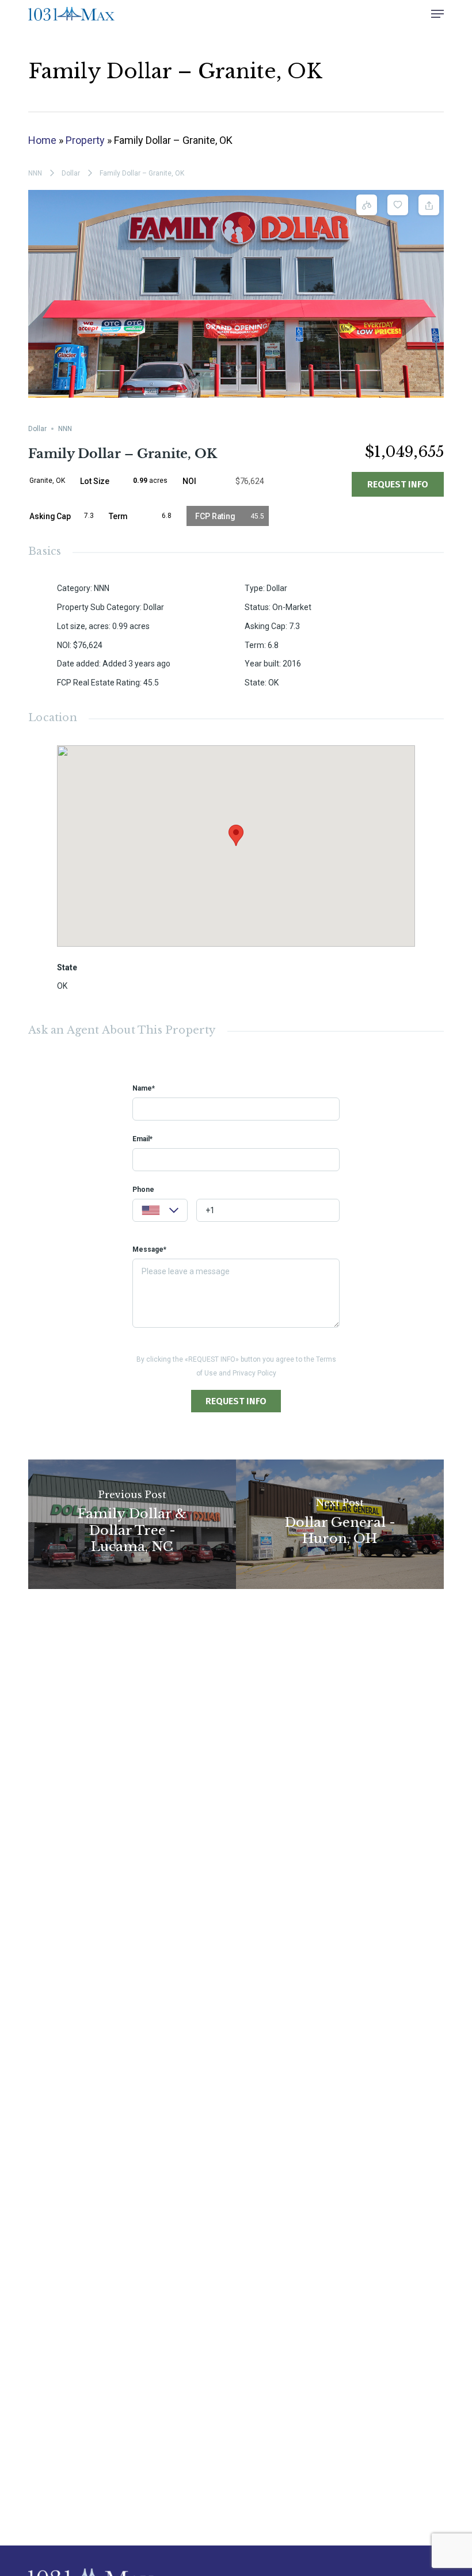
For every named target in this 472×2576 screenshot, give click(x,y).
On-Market (292, 607)
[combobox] (160, 1210)
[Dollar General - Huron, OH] (340, 1524)
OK (62, 986)
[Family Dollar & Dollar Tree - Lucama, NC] (132, 1524)
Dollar (71, 173)
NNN (35, 173)
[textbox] (160, 1212)
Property (85, 140)
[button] (437, 14)
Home (42, 140)
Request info (398, 484)
